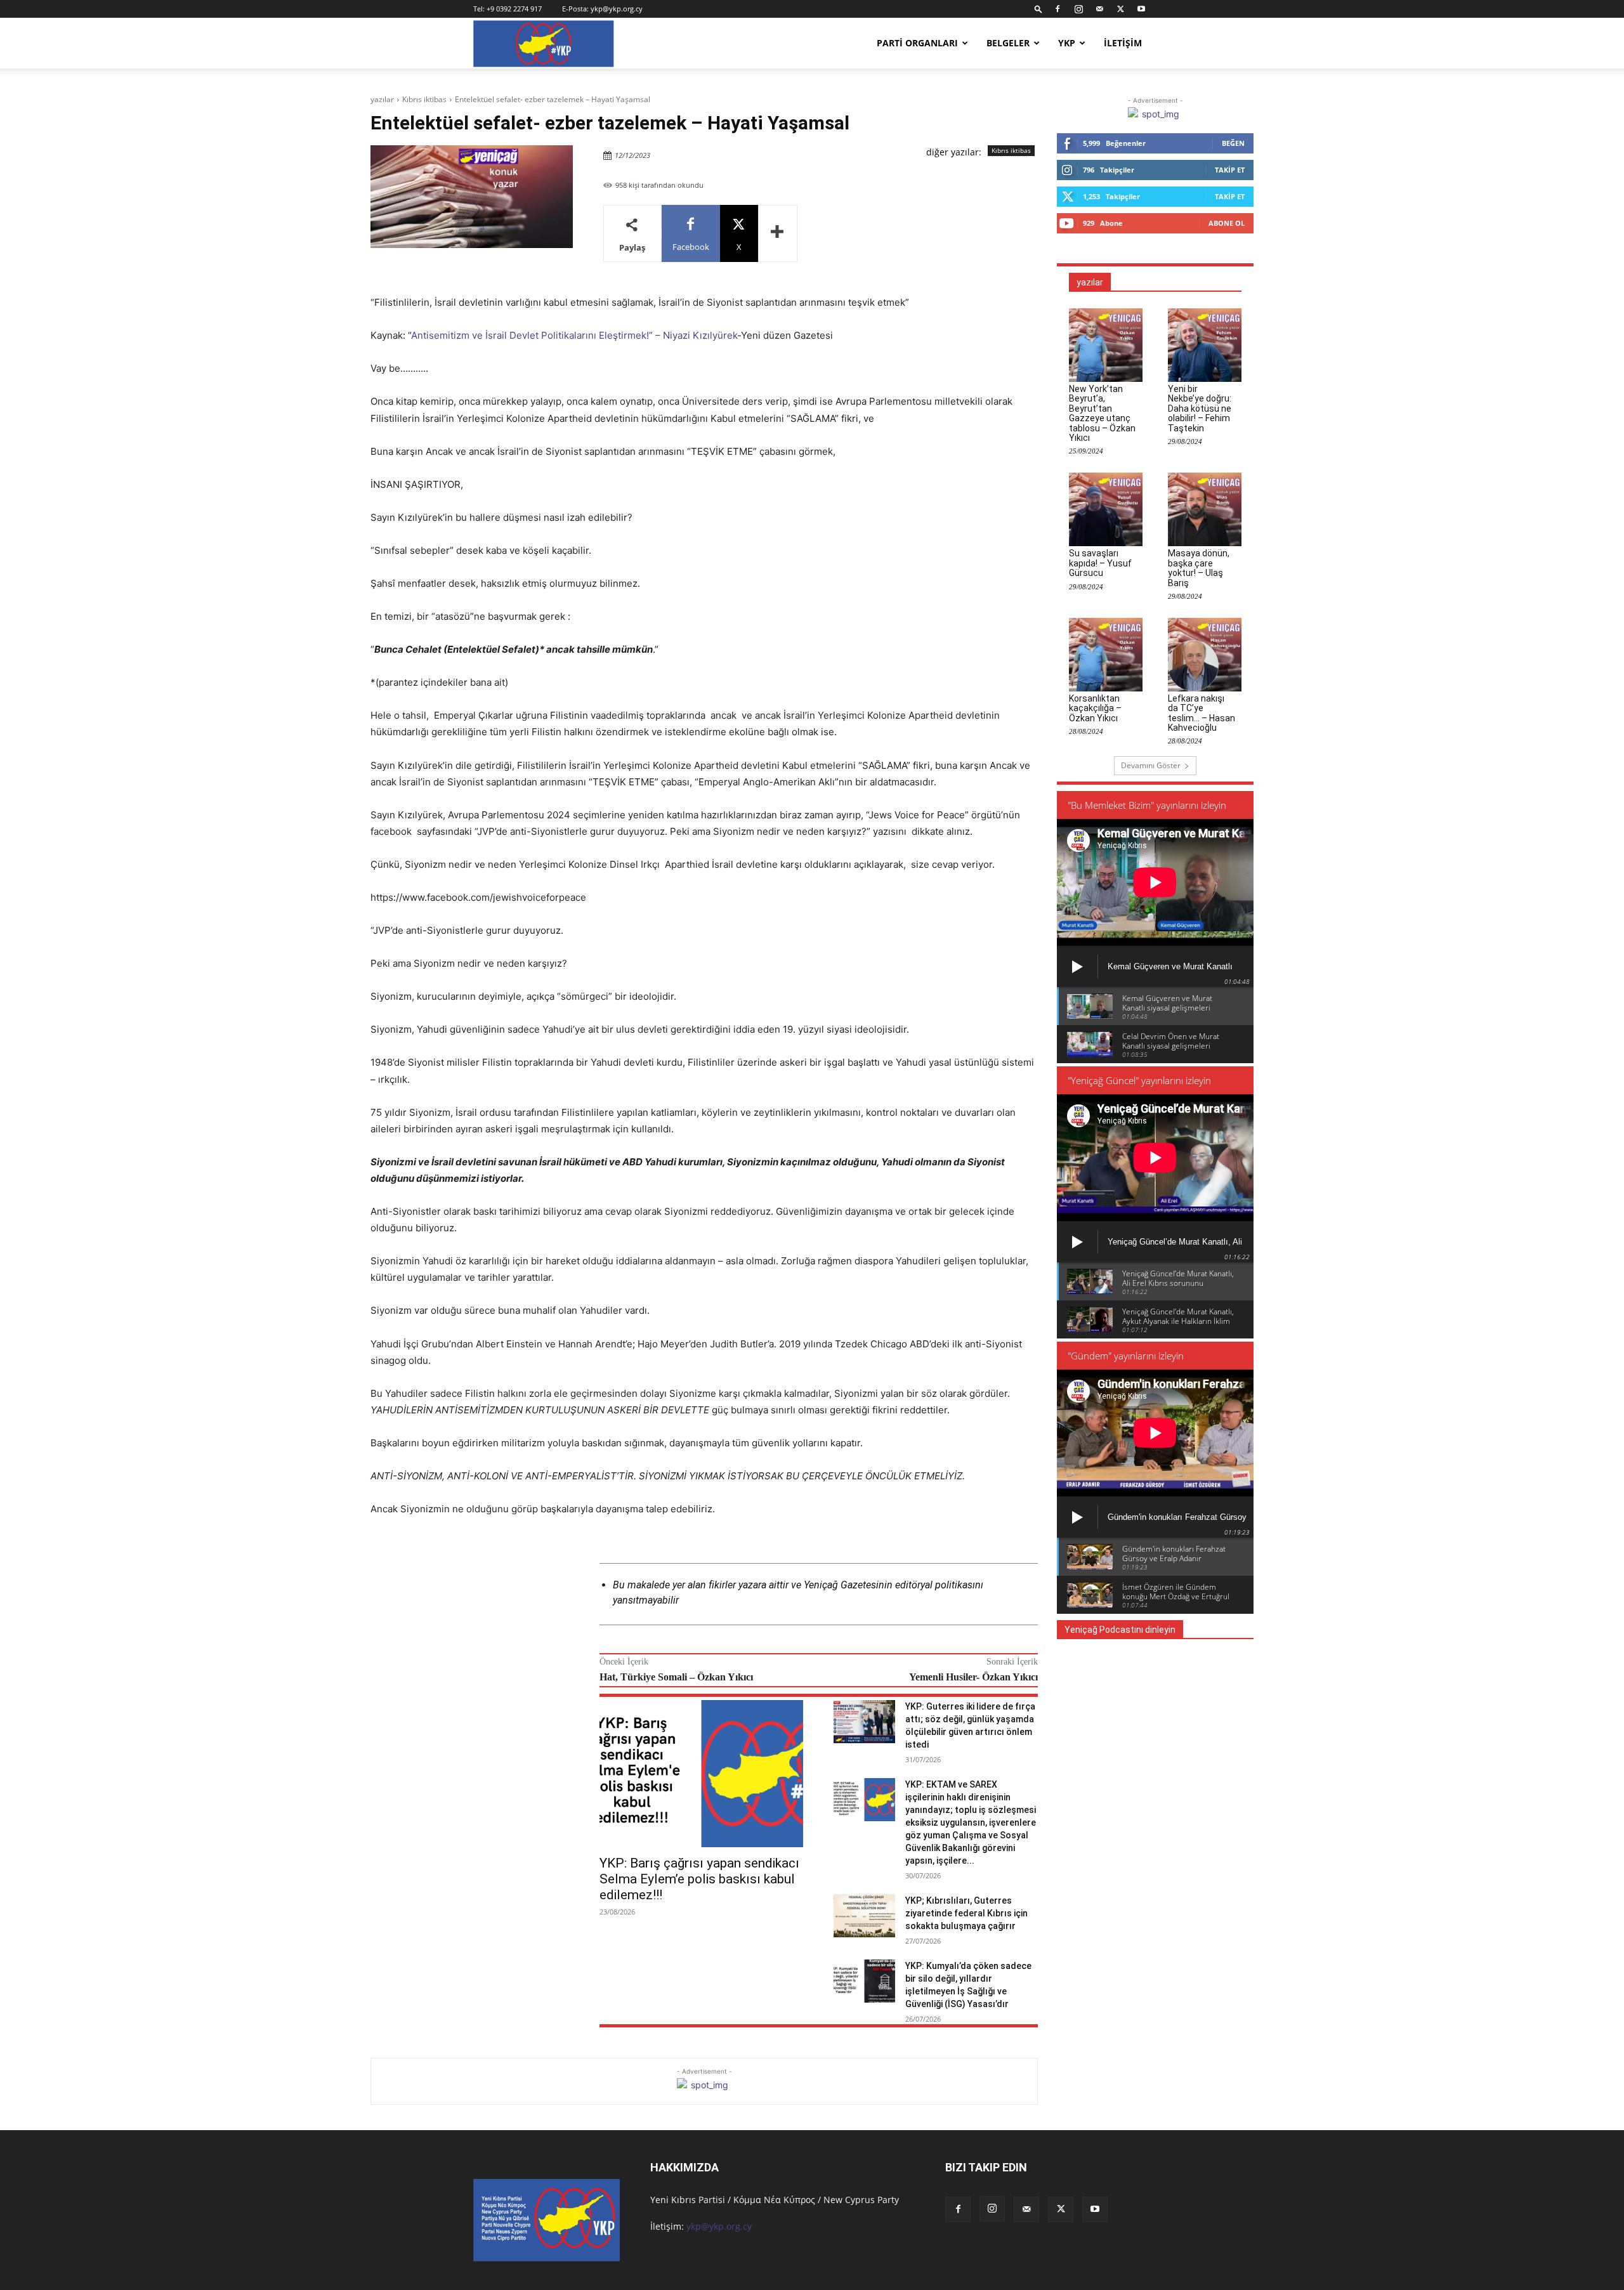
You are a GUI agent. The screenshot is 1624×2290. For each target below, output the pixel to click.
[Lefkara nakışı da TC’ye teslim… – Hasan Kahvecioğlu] (1205, 655)
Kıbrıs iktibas (424, 99)
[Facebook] (1058, 9)
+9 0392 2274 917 (514, 9)
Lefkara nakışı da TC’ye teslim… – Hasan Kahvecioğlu (1202, 713)
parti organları (917, 43)
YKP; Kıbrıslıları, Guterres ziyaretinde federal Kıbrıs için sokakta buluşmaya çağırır (966, 1913)
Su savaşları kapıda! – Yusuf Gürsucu (1100, 563)
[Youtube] (1141, 9)
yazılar (382, 99)
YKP (1067, 43)
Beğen (1233, 143)
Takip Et (1230, 170)
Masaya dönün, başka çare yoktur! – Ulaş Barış (1199, 568)
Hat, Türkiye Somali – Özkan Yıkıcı (676, 1677)
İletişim (1123, 43)
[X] (1120, 9)
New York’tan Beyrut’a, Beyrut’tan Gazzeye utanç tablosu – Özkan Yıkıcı (1102, 413)
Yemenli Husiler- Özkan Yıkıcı (973, 1677)
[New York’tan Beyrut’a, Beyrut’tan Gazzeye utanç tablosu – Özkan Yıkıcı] (1106, 345)
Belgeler (1008, 43)
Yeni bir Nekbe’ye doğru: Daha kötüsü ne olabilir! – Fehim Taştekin (1200, 409)
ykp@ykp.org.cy (617, 9)
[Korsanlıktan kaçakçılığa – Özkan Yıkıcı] (1106, 655)
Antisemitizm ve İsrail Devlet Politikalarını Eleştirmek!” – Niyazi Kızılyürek (574, 335)
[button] (1038, 9)
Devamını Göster (1151, 765)
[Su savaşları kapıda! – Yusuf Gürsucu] (1106, 509)
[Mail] (1099, 9)
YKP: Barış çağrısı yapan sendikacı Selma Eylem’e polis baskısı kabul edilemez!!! (699, 1879)
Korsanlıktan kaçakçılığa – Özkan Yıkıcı (1095, 708)
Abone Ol (1227, 223)
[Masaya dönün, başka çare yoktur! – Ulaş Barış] (1205, 509)
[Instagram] (1078, 9)
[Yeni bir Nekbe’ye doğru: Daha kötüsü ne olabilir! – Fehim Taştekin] (1205, 345)
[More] (778, 233)
